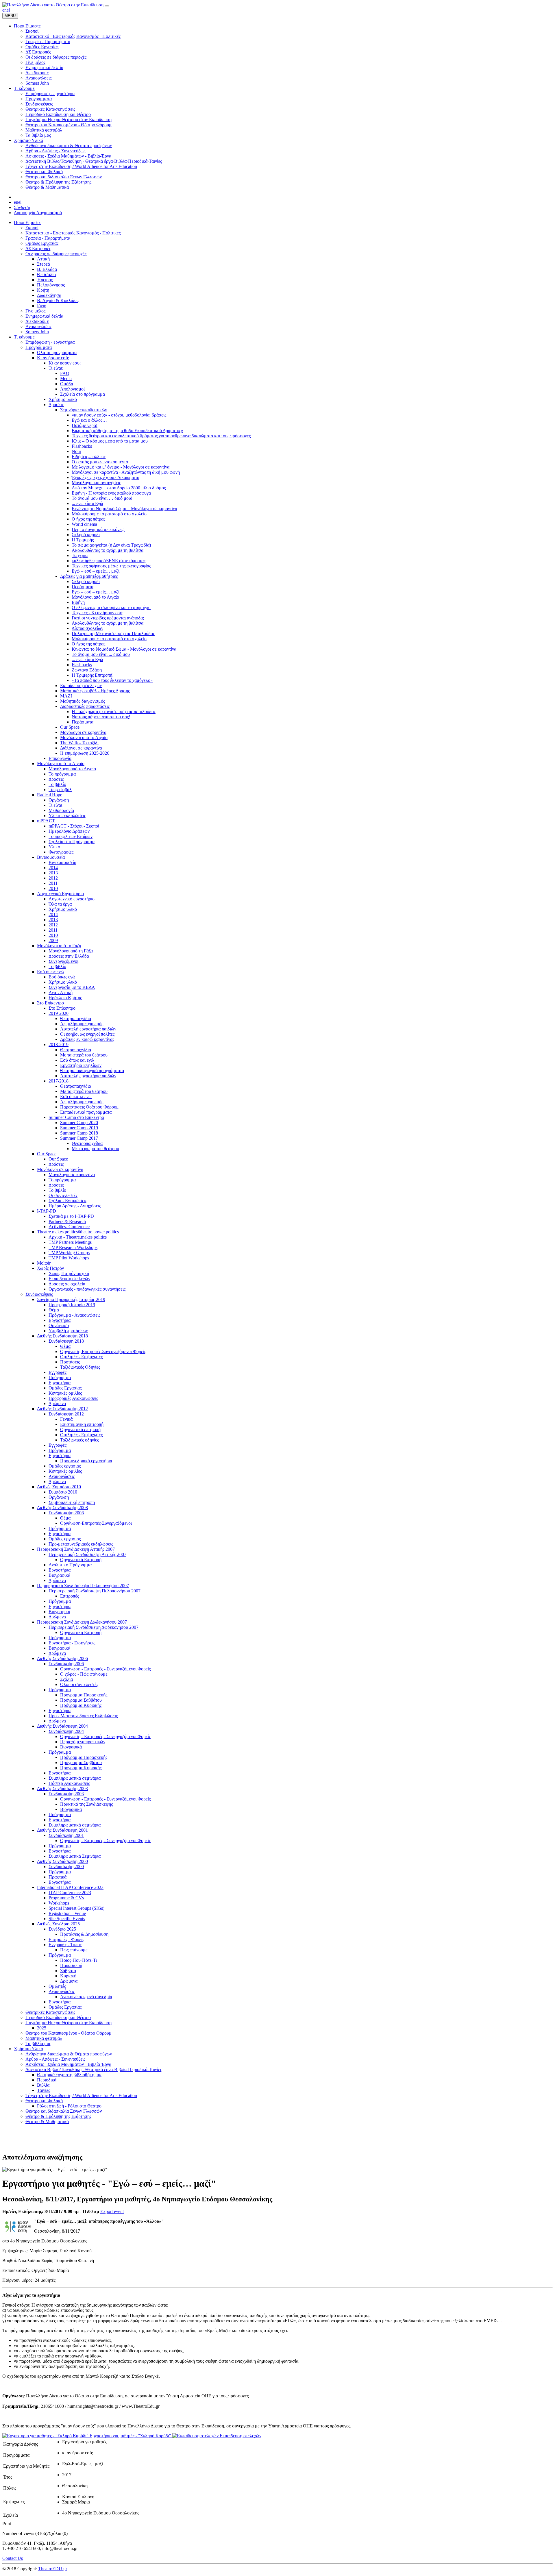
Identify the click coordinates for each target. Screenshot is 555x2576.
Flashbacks (82, 446)
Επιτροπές (70, 1596)
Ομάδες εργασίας (65, 1466)
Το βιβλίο (57, 784)
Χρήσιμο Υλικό (28, 2049)
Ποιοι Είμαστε (27, 222)
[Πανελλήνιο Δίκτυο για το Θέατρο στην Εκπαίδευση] (53, 5)
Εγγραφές (58, 1372)
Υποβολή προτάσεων (68, 1331)
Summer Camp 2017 (79, 1138)
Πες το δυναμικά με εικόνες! (98, 529)
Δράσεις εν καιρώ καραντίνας (87, 1039)
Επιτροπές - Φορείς (66, 1939)
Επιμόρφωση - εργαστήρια (50, 342)
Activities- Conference (69, 1227)
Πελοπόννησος (51, 285)
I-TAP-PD (47, 1211)
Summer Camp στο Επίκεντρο (76, 1117)
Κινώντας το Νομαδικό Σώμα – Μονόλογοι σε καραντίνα (124, 509)
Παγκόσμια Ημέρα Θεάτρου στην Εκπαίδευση (69, 2023)
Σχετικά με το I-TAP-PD (71, 1216)
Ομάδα (67, 384)
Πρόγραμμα (60, 1377)
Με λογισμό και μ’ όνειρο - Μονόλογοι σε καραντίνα (121, 467)
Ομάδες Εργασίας (42, 243)
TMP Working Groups (69, 1253)
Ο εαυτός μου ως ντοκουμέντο (100, 462)
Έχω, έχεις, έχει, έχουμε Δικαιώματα (106, 477)
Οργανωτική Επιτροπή (81, 1560)
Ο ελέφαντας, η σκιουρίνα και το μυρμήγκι (111, 607)
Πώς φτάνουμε (74, 1950)
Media (66, 379)
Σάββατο (68, 1971)
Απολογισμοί (72, 389)
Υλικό (54, 847)
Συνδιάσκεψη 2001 (66, 1835)
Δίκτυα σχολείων (87, 628)
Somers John (37, 332)
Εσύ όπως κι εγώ (76, 1097)
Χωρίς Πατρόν (50, 1268)
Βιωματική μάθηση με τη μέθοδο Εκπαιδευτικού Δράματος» (127, 431)
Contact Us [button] (13, 2558)
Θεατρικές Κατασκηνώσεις (50, 2012)
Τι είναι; (56, 368)
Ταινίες (44, 2090)
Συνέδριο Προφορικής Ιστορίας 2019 (71, 1299)
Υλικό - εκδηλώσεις (67, 816)
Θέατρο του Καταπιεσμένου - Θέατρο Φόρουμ (69, 2033)
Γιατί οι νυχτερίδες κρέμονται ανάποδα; (108, 618)
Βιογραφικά (59, 1575)
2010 (53, 888)
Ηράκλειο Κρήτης (65, 998)
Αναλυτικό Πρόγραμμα (70, 1565)
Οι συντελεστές (63, 1195)
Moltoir (44, 1263)
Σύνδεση (22, 207)
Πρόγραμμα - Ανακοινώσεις (74, 1315)
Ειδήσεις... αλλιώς (89, 457)
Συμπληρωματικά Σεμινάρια (75, 1856)
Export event (112, 2211)
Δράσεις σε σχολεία (67, 1284)
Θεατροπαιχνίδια (76, 1018)
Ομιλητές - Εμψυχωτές (81, 1357)
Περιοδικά (47, 2080)
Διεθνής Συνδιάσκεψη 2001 (62, 1830)
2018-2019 (59, 1044)
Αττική (43, 259)
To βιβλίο (57, 966)
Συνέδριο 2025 (62, 1929)
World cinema (84, 524)
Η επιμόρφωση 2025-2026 (85, 753)
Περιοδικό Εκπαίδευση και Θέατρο (58, 2017)
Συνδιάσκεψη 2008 (66, 1513)
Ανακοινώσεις (38, 326)
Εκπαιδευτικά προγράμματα (86, 1112)
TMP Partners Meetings (70, 1242)
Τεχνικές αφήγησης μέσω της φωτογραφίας (111, 566)
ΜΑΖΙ (66, 696)
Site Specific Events (67, 1919)
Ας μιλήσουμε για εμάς (82, 1024)
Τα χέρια (80, 555)
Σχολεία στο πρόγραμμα (83, 394)
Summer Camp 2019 (79, 1128)
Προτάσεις (70, 1362)
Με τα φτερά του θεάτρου (84, 1055)
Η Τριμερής (83, 540)
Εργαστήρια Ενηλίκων (81, 1065)
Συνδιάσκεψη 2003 (66, 1794)
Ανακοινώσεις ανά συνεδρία (86, 1997)
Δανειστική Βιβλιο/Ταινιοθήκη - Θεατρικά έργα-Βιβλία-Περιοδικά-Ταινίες (94, 2069)
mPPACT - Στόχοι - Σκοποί (74, 826)
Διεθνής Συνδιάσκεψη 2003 (62, 1788)
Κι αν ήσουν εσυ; (65, 363)
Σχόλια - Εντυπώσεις (68, 1201)
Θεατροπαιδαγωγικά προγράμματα (92, 1070)
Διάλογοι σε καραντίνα (81, 748)
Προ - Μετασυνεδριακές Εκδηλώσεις (83, 1716)
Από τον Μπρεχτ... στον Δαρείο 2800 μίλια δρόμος (119, 488)
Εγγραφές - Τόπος (65, 1945)
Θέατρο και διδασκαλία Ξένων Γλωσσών (64, 2111)
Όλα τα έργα (60, 904)
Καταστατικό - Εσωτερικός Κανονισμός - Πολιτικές (73, 233)
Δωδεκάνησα (49, 295)
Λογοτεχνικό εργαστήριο (72, 899)
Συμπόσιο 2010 (63, 1492)
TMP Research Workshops (73, 1247)
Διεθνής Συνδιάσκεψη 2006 (62, 1658)
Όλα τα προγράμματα (57, 352)
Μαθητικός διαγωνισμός (83, 701)
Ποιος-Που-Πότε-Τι (78, 1960)
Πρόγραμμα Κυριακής (81, 1705)
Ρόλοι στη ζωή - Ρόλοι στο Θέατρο (69, 2106)
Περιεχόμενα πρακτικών (83, 1742)
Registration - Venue (67, 1913)
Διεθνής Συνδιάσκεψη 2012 (62, 1409)
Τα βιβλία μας (38, 2043)
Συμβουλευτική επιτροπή (72, 1502)
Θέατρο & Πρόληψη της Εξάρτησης (58, 2116)
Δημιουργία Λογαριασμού (38, 213)
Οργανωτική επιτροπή (80, 1429)
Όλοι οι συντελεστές (79, 1684)
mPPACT (46, 821)
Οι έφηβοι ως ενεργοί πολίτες (87, 1034)
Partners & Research (67, 1221)
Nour (76, 451)
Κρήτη (43, 290)
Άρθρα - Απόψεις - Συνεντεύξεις (55, 2059)
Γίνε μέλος (35, 311)
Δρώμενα (57, 1403)
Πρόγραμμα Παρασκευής (84, 1695)
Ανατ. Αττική (61, 992)
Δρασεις (56, 779)
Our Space (70, 727)
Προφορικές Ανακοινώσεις (73, 1398)
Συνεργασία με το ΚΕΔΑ (72, 987)
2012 (53, 878)
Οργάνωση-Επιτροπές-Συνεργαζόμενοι (96, 1523)
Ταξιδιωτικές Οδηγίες (80, 1367)
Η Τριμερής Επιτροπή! (93, 675)
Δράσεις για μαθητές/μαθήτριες (89, 576)
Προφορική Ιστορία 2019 (72, 1305)
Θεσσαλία (46, 274)
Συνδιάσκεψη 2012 (66, 1414)
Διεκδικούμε (37, 321)
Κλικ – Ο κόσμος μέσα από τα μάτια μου (110, 441)
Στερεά (44, 264)
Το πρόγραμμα (62, 774)
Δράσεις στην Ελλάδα (69, 956)
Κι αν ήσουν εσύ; (53, 358)
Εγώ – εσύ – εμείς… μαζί (96, 571)
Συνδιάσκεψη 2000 (66, 1867)
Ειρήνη (78, 602)
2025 (42, 2028)
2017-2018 (59, 1081)
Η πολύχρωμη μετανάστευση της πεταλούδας (114, 711)
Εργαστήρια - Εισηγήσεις (72, 1643)
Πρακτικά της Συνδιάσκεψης (86, 1804)
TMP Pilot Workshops (69, 1258)
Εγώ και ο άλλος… (89, 420)
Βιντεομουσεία (51, 857)
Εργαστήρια (60, 1320)
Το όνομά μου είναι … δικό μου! (102, 498)
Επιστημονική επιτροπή (82, 1424)
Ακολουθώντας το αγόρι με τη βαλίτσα (108, 550)
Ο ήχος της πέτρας (88, 519)
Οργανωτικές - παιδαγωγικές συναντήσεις (87, 1289)
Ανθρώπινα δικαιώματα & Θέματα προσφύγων (69, 2054)
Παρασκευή (71, 1965)
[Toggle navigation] (107, 6)
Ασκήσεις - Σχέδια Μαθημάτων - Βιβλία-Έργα (68, 2064)
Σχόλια (66, 1679)
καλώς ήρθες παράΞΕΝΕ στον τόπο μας (109, 561)
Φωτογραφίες (61, 852)
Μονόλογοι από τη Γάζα (59, 946)
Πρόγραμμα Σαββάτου (81, 1700)
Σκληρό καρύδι (86, 535)
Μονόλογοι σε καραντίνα (83, 732)
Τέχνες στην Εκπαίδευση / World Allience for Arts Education (81, 2095)
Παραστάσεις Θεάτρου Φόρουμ (89, 1107)
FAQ (65, 373)
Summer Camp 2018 (79, 1133)
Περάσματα (83, 587)
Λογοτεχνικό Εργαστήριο (60, 894)
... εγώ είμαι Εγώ (87, 503)
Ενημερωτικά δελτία (44, 316)
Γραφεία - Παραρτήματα (48, 238)
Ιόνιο (42, 306)
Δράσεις (56, 405)
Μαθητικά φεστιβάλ (44, 2038)
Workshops (59, 1903)
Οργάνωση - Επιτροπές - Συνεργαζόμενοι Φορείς (105, 1669)
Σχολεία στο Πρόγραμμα (72, 842)
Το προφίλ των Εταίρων (71, 836)
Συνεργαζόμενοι (63, 961)
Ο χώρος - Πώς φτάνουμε (84, 1674)
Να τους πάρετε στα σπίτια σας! (101, 717)
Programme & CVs (66, 1898)
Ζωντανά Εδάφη (87, 670)
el (8, 10)
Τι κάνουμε (24, 337)
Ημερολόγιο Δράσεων (69, 831)
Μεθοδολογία (61, 810)
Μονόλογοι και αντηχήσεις (96, 483)
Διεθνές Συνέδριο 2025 (58, 1924)
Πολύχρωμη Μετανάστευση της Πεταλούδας (113, 633)
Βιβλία (43, 2085)
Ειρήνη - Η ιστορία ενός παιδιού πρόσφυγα (111, 493)
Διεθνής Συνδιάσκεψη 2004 (62, 1726)
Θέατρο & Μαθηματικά (47, 2121)
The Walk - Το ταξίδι (79, 743)
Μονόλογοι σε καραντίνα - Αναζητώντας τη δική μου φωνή (126, 472)
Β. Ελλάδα (47, 269)
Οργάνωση (59, 800)
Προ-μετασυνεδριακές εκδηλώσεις (81, 1544)
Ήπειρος (45, 280)
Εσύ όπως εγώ (50, 972)
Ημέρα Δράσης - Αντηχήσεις (75, 1206)
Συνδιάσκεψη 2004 (66, 1731)
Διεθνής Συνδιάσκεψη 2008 (62, 1508)
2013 (53, 873)
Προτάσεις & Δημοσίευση (84, 1934)
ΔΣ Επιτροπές (38, 248)
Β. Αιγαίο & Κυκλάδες (58, 300)
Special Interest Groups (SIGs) (76, 1908)
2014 (53, 868)
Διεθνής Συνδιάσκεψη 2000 (62, 1861)
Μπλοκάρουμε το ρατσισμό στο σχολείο (109, 514)
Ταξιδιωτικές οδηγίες (79, 1440)
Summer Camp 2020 (79, 1123)
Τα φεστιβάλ (60, 790)
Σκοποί (32, 228)
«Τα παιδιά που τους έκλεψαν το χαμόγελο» (112, 680)
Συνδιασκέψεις (39, 1294)
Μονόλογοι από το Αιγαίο (95, 597)
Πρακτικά (58, 1877)
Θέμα (54, 1310)
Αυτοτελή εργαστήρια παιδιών (88, 1029)
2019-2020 (59, 1013)
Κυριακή (68, 1976)
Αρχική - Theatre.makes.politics (78, 1237)
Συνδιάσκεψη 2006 (66, 1664)
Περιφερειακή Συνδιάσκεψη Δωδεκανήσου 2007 (82, 1622)
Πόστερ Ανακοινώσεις (69, 1783)
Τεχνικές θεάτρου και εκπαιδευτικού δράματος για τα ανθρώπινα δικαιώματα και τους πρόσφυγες (161, 436)
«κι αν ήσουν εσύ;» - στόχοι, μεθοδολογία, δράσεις (119, 415)
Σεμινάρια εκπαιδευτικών (84, 410)
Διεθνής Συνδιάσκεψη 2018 (62, 1336)
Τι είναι (55, 805)
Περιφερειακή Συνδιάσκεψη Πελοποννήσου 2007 (83, 1586)
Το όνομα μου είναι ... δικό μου (101, 654)
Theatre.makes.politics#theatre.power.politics (78, 1232)
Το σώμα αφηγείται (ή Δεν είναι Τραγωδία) (111, 545)
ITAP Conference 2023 (70, 1893)
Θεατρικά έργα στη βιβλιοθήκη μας (70, 2075)
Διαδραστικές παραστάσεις (85, 706)
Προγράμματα (39, 347)
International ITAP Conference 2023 (70, 1887)
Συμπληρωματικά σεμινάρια (75, 1778)
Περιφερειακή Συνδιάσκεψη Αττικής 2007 (76, 1549)
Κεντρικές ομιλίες (65, 1393)
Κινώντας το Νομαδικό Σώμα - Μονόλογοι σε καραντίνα (124, 649)
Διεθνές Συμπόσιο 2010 (59, 1487)
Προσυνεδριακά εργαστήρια (86, 1461)
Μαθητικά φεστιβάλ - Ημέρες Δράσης (95, 691)
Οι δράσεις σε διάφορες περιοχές (56, 254)
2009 (53, 940)
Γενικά (66, 1419)
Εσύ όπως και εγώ (77, 1060)
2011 (53, 883)
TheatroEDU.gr (53, 2569)
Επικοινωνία (60, 758)
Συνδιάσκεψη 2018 (66, 1341)
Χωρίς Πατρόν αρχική (69, 1273)
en (4, 10)
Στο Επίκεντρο (50, 1003)
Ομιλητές (57, 1986)
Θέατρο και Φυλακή (44, 2101)
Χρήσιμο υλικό (63, 399)
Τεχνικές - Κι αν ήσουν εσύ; (98, 613)
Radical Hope (50, 795)
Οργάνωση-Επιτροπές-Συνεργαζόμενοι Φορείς (103, 1351)
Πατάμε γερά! (85, 425)
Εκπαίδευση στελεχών (81, 685)
